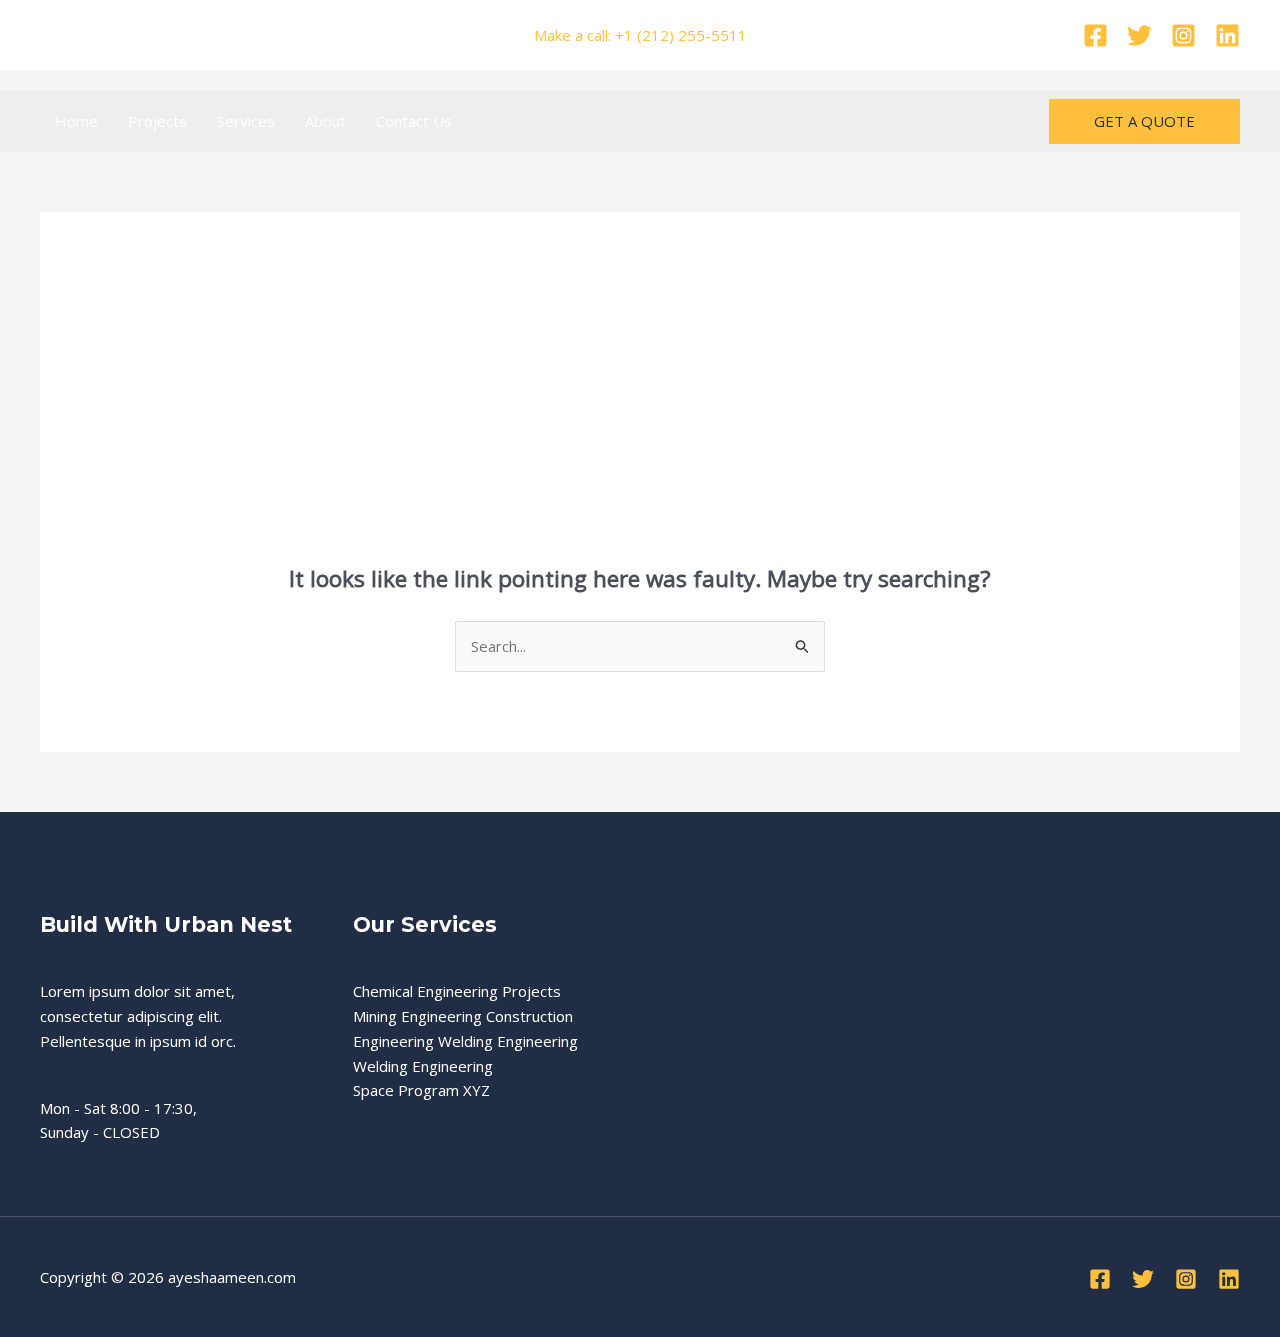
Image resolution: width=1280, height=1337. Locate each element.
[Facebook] (1095, 35)
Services (246, 121)
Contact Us (414, 121)
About (325, 121)
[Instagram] (1183, 35)
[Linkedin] (1227, 35)
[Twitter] (1139, 35)
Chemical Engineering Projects (457, 991)
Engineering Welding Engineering (465, 1041)
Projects (157, 121)
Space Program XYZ (421, 1090)
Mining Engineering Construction (463, 1016)
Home (76, 121)
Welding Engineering (423, 1066)
